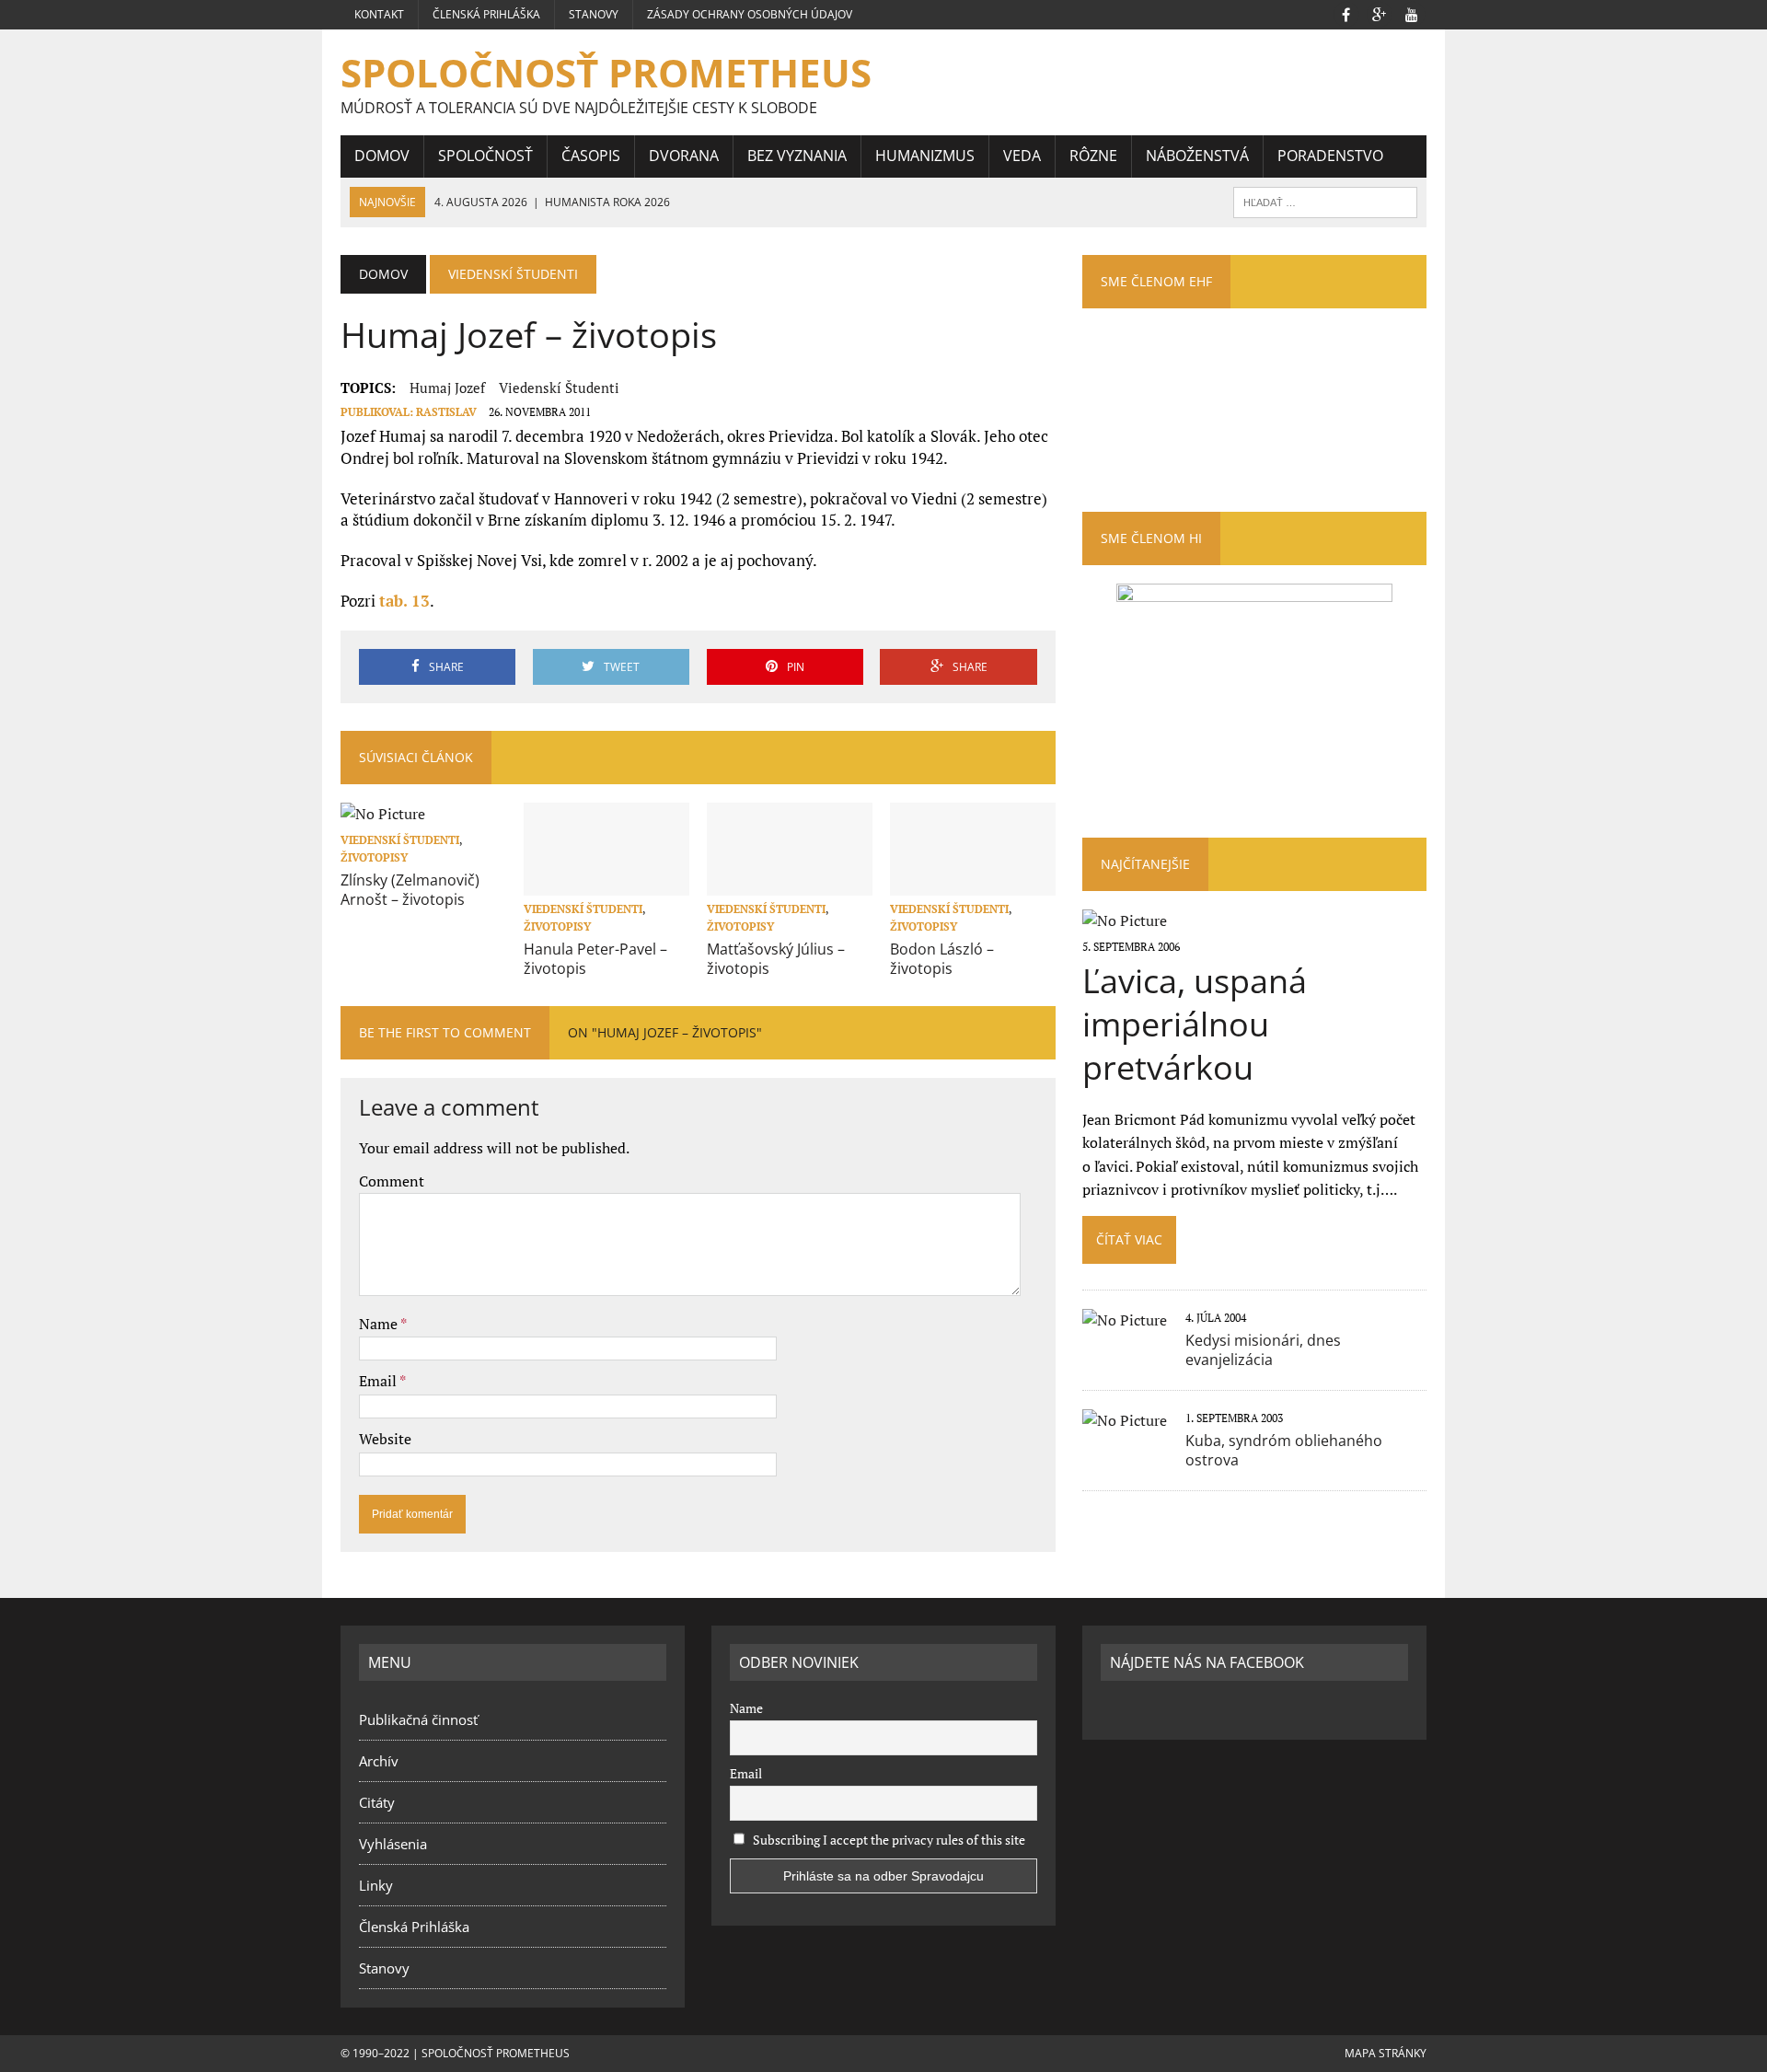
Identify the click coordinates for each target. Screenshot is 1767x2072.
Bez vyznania (797, 156)
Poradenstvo (1330, 156)
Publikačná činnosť (418, 1719)
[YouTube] (1412, 13)
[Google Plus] (1379, 13)
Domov (382, 156)
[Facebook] (1345, 13)
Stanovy (594, 14)
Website (385, 1439)
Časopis (591, 156)
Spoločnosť (485, 156)
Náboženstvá (1197, 156)
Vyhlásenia (393, 1844)
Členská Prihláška (486, 14)
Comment (392, 1181)
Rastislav (446, 412)
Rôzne (1093, 156)
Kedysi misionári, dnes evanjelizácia (1263, 1350)
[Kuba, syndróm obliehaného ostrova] (1125, 1420)
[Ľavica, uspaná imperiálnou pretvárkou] (1125, 920)
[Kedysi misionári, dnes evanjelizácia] (1125, 1320)
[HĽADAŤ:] (1325, 201)
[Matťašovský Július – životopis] (790, 883)
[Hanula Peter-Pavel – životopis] (606, 883)
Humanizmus (925, 156)
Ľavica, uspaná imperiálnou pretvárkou (1195, 1024)
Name (380, 1324)
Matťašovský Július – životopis (776, 959)
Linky (376, 1885)
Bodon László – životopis (942, 959)
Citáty (377, 1802)
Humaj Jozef (447, 388)
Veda (1022, 156)
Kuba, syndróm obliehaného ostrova (1284, 1450)
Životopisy (374, 857)
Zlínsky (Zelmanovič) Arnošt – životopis (410, 890)
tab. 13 (404, 601)
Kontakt (379, 14)
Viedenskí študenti (559, 388)
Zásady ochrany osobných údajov (750, 14)
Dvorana (684, 156)
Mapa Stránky (1386, 2053)
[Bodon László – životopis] (973, 883)
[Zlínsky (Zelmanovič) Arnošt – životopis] (383, 814)
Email (379, 1381)
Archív (379, 1761)
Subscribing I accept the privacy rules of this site (888, 1840)
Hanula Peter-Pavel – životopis (595, 959)
